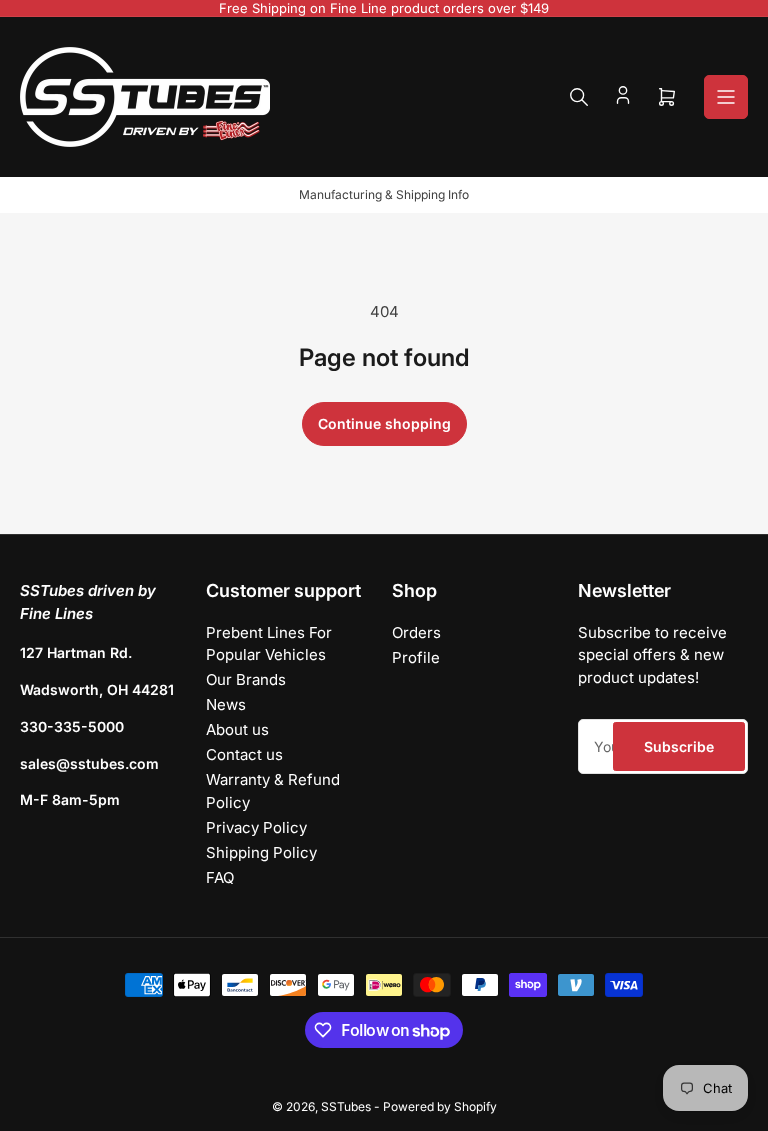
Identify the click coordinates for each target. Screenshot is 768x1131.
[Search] (579, 97)
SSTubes (346, 1106)
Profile (416, 657)
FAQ (220, 877)
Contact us (244, 754)
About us (237, 729)
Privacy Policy (256, 827)
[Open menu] (726, 97)
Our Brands (246, 679)
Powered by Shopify (440, 1106)
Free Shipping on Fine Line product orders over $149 (384, 8)
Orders (416, 632)
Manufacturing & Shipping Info (384, 194)
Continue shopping (384, 423)
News (226, 704)
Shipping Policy (261, 852)
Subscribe (679, 746)
